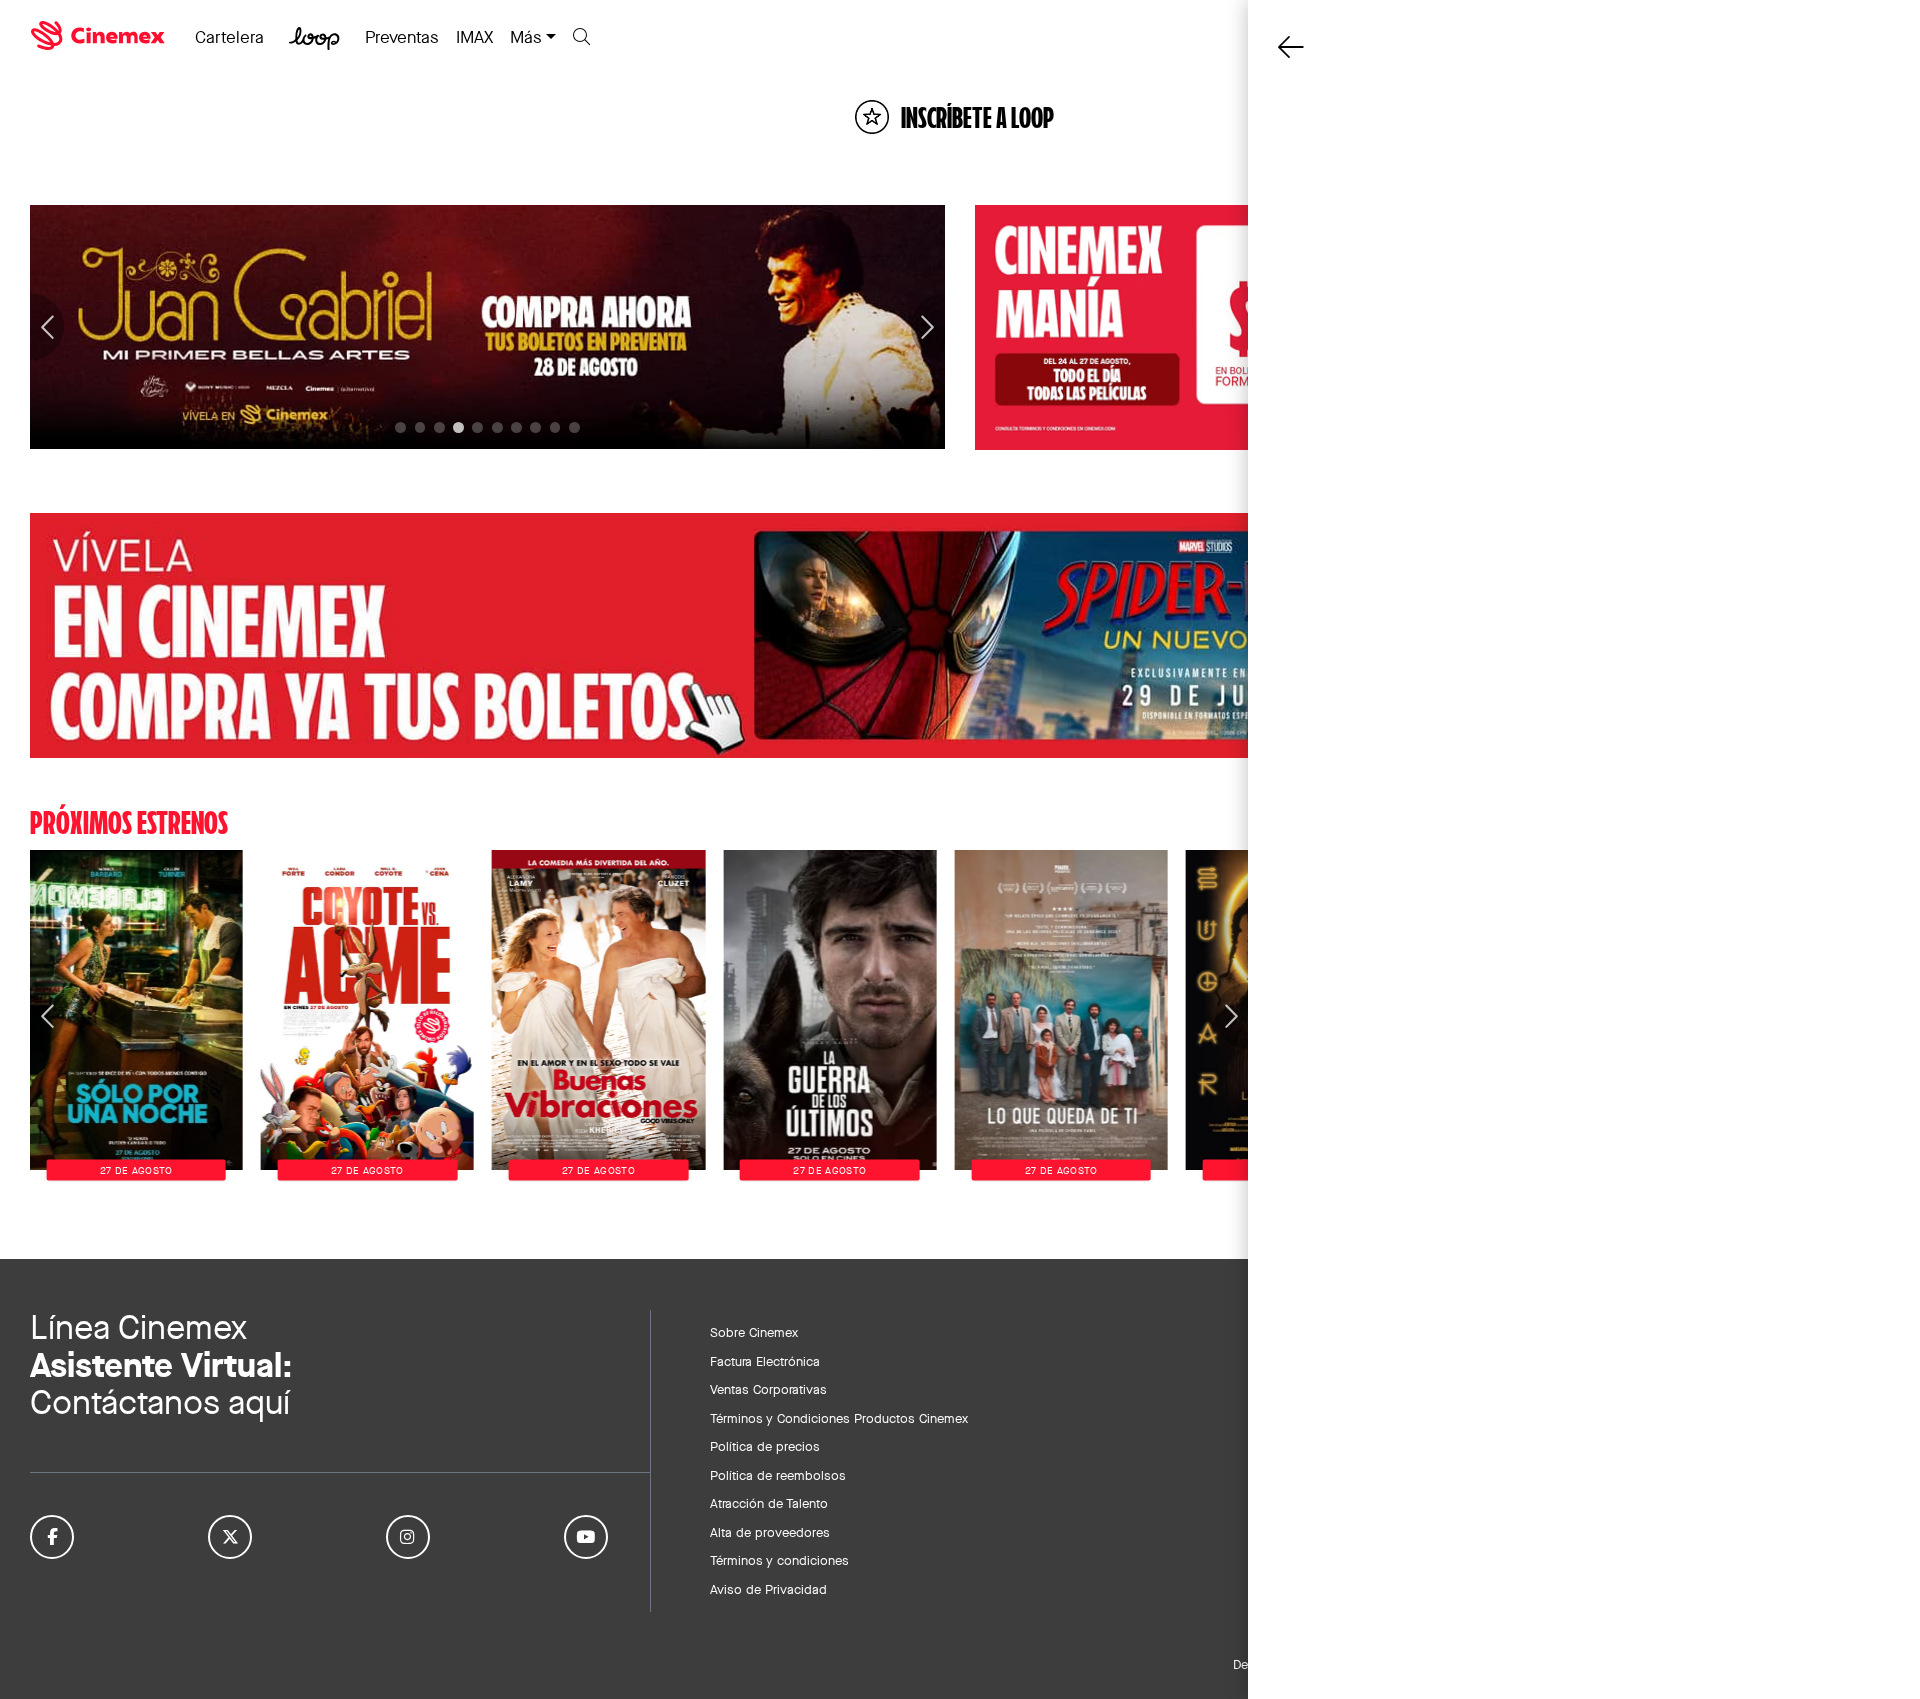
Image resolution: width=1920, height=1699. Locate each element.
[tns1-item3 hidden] (458, 427)
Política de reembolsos (778, 1475)
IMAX (474, 37)
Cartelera (229, 37)
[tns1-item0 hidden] (400, 427)
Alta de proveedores (770, 1532)
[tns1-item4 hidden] (477, 427)
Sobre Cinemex (754, 1332)
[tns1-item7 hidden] (535, 427)
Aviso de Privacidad (768, 1589)
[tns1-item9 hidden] (574, 427)
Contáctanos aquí (160, 1402)
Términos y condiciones (779, 1560)
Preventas (402, 37)
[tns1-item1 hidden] (420, 427)
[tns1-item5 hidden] (497, 427)
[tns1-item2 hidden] (439, 427)
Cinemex (100, 36)
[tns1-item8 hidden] (555, 427)
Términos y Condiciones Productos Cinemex (839, 1418)
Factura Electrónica (765, 1361)
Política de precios (765, 1446)
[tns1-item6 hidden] (516, 427)
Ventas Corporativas (768, 1389)
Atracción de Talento (769, 1503)
